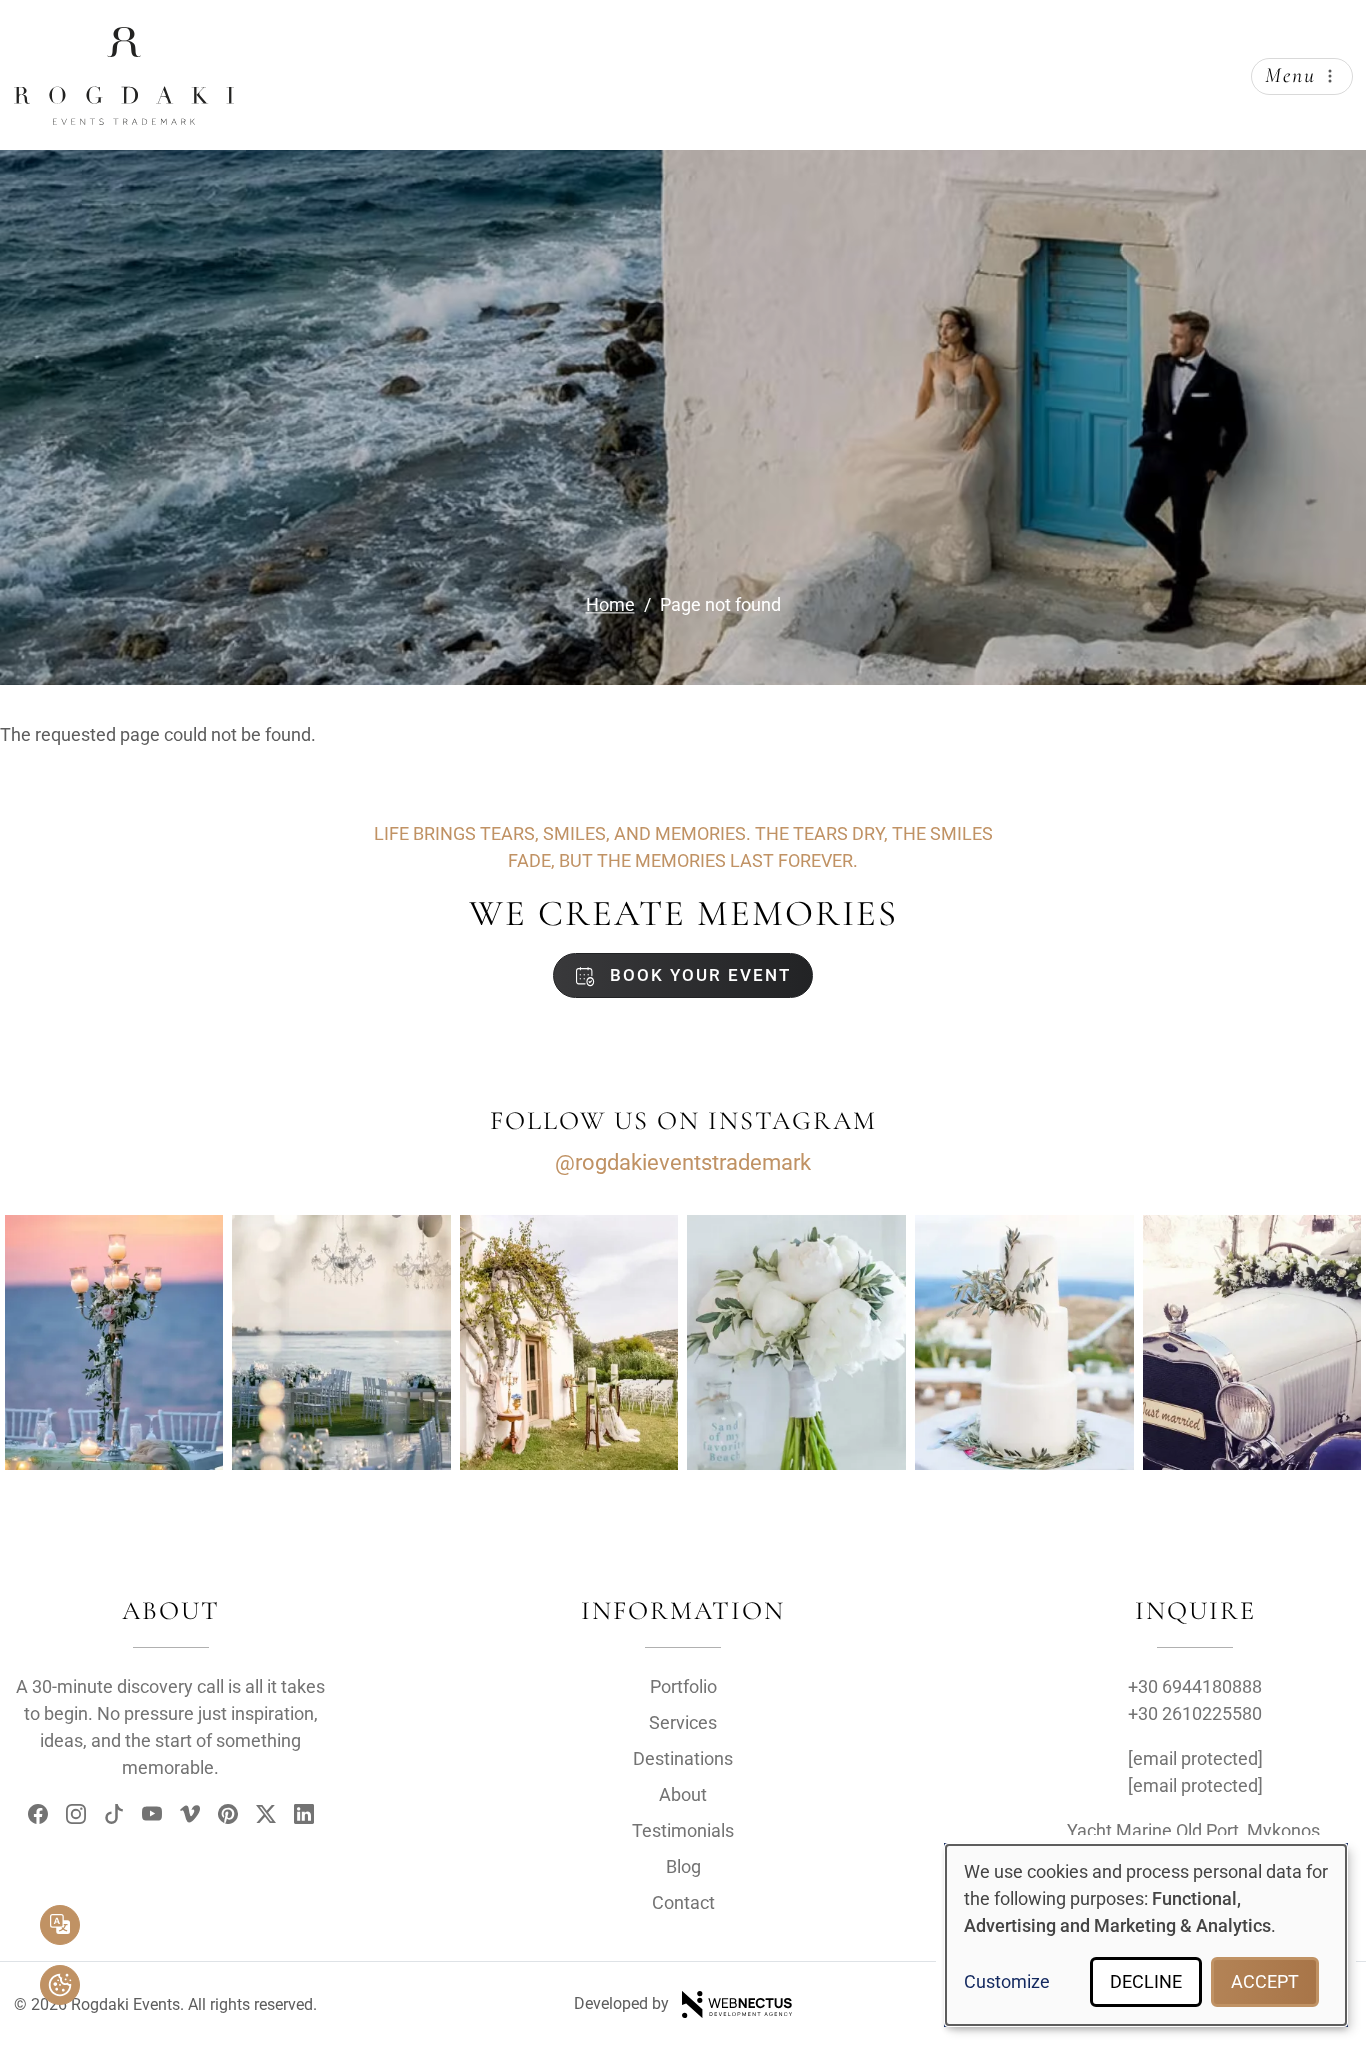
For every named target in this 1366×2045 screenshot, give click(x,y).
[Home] (124, 43)
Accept (1265, 1981)
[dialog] (1146, 1935)
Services (683, 1722)
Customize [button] (1007, 1981)
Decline (1146, 1981)
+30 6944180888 (1195, 1686)
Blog (683, 1866)
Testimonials (683, 1830)
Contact (683, 1902)
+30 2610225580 (1195, 1713)
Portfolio (683, 1686)
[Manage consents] (60, 1985)
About (683, 1794)
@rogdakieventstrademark (683, 1162)
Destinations (683, 1758)
